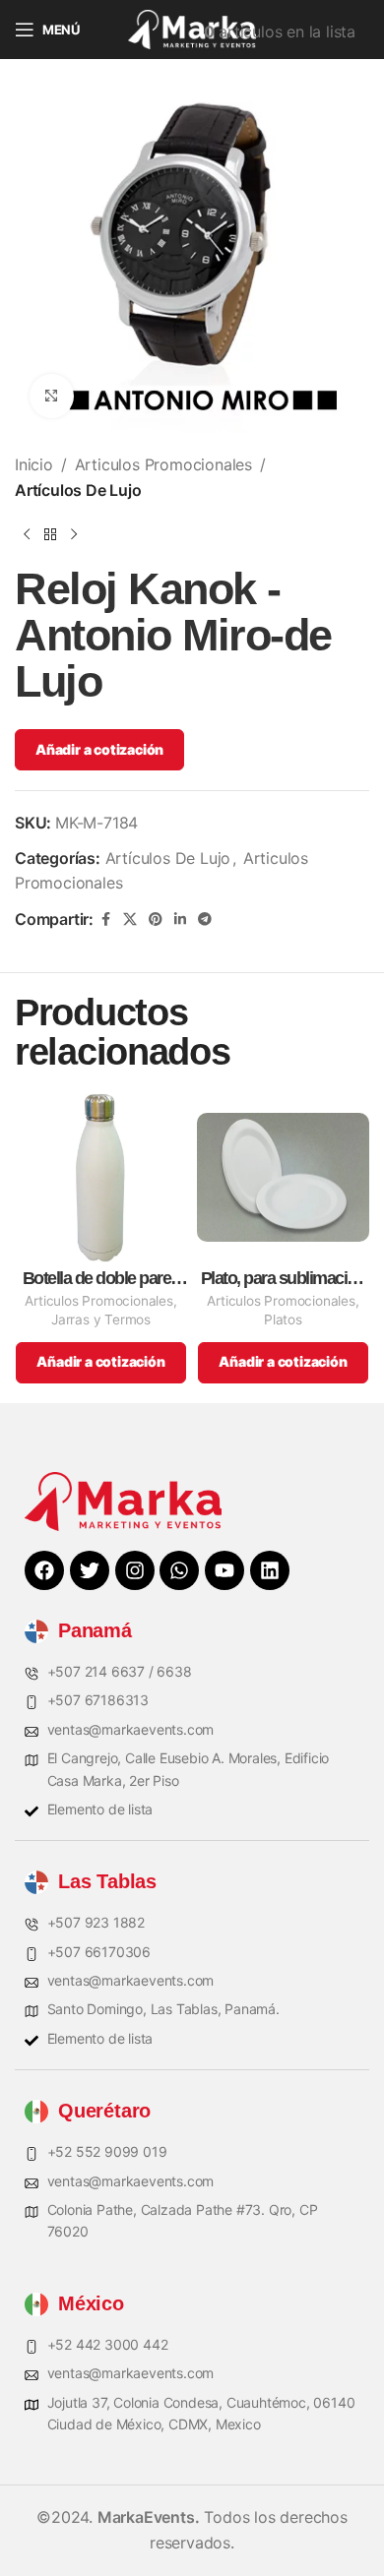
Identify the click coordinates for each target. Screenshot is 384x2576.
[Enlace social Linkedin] (180, 920)
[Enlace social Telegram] (205, 920)
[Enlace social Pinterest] (156, 920)
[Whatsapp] (179, 1570)
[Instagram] (135, 1570)
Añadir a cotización (99, 749)
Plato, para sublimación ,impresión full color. (284, 1279)
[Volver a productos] (50, 534)
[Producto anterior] (27, 534)
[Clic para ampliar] (52, 396)
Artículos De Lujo (78, 490)
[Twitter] (90, 1570)
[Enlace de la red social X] (130, 920)
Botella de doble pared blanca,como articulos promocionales (101, 1279)
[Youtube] (224, 1570)
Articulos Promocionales (163, 464)
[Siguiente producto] (74, 534)
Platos (283, 1319)
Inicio (34, 464)
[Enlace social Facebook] (105, 920)
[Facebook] (44, 1570)
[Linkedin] (270, 1570)
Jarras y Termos (101, 1319)
